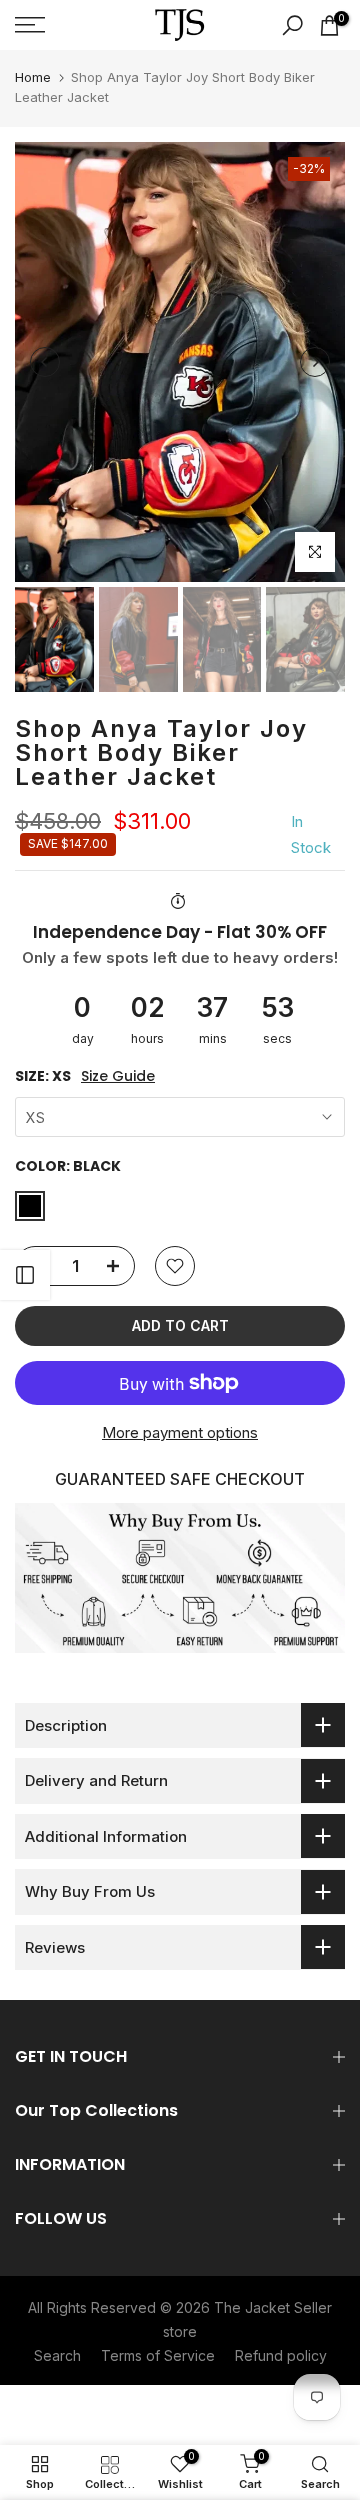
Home (33, 77)
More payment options (180, 1432)
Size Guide (118, 1076)
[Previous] (45, 362)
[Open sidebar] (25, 1275)
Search (57, 2355)
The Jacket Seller (273, 2307)
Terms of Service (158, 2355)
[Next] (315, 362)
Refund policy (281, 2355)
